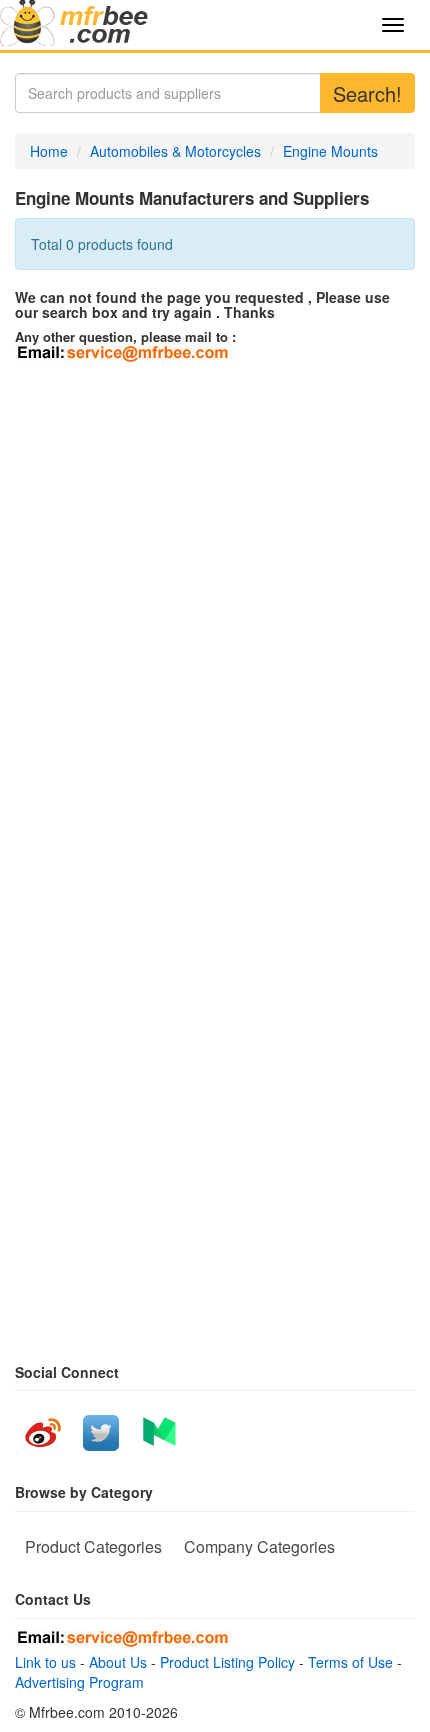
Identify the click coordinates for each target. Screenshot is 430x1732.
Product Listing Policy (227, 1662)
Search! (367, 93)
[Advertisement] (215, 592)
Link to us (45, 1662)
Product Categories (93, 1546)
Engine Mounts (330, 151)
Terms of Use (350, 1662)
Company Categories (259, 1546)
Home (49, 151)
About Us (118, 1662)
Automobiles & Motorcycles (175, 151)
